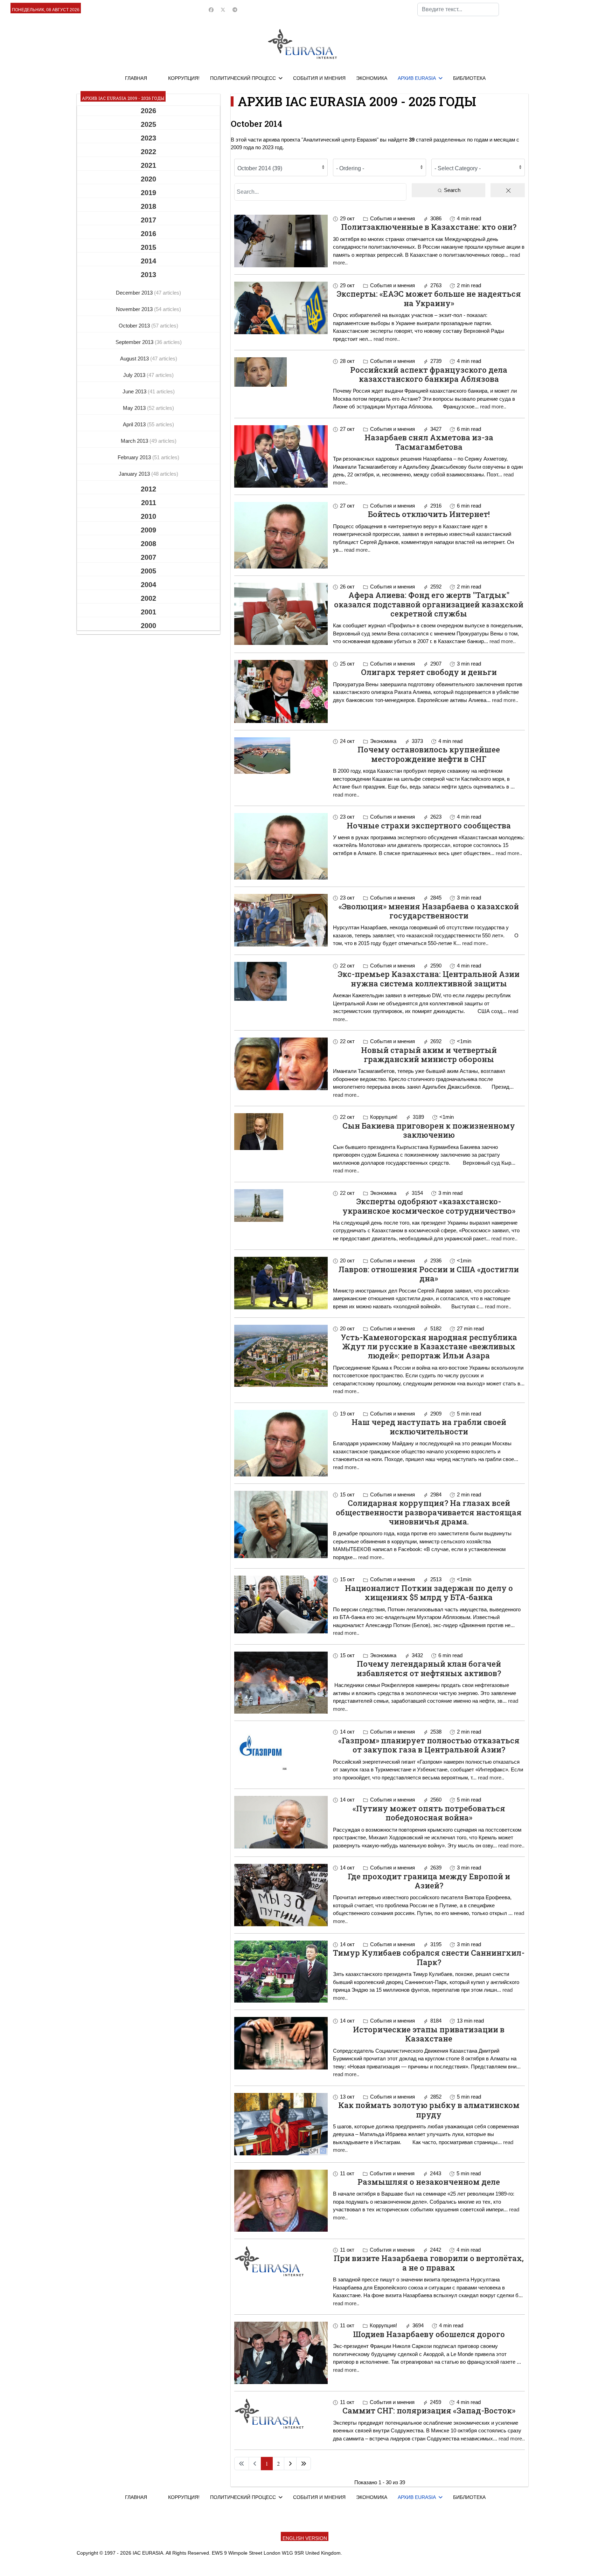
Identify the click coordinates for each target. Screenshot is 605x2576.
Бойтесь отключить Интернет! (429, 514)
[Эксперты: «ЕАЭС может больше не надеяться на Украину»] (281, 308)
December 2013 (135, 293)
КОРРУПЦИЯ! (184, 78)
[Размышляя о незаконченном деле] (281, 2201)
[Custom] (235, 10)
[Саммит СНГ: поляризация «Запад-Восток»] (281, 2413)
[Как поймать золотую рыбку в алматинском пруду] (281, 2124)
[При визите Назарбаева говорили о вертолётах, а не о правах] (281, 2261)
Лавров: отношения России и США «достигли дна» (429, 1274)
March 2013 (135, 441)
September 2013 (135, 342)
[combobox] (458, 9)
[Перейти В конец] (304, 2464)
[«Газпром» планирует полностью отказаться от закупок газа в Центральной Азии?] (281, 1749)
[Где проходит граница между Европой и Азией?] (281, 1895)
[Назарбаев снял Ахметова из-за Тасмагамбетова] (281, 456)
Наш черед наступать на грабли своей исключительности (429, 1427)
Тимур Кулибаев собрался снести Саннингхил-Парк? (429, 1957)
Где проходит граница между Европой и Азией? (429, 1881)
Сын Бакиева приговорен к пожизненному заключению (429, 1130)
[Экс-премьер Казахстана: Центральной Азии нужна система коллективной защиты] (281, 981)
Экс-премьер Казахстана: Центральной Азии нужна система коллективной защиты (429, 979)
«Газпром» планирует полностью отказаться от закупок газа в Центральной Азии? (429, 1745)
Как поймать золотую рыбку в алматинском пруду (429, 2110)
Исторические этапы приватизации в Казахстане (429, 2034)
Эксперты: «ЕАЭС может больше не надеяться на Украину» (429, 298)
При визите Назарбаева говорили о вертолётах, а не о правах (429, 2263)
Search (451, 190)
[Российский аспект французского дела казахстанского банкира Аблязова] (281, 372)
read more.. (387, 339)
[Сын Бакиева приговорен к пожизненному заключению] (281, 1132)
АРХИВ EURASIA (417, 78)
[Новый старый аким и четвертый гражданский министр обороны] (281, 1064)
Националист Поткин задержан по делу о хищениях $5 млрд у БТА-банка (429, 1593)
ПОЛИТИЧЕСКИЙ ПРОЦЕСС (243, 78)
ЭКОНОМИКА (372, 78)
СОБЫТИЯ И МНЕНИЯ (319, 78)
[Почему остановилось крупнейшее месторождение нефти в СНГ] (281, 756)
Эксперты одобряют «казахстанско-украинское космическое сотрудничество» (429, 1206)
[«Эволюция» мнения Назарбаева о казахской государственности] (281, 920)
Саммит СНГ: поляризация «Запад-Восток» (429, 2410)
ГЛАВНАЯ (136, 78)
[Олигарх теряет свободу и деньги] (281, 691)
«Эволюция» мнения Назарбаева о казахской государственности (429, 911)
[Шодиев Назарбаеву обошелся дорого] (281, 2353)
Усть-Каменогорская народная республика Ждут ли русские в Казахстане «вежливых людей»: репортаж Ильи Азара (429, 1346)
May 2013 (135, 408)
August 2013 (135, 359)
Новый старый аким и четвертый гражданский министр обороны (429, 1055)
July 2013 (135, 375)
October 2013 (135, 326)
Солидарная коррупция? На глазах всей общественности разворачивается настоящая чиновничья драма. (429, 1512)
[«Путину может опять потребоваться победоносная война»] (281, 1822)
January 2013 (135, 474)
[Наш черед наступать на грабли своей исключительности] (281, 1443)
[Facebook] (211, 10)
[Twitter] (223, 10)
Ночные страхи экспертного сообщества (429, 825)
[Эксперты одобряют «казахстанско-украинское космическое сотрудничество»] (281, 1206)
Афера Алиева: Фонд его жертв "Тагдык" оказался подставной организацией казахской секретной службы (429, 604)
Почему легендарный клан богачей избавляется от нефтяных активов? (429, 1668)
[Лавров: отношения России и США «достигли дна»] (281, 1283)
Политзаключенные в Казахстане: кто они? (429, 227)
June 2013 (135, 391)
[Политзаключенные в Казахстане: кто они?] (281, 241)
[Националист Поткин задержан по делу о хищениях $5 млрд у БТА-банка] (281, 1604)
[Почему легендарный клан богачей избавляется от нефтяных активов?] (281, 1683)
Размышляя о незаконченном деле (429, 2182)
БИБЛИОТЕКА (469, 78)
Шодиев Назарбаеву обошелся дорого (429, 2334)
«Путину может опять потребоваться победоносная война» (429, 1813)
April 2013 (135, 424)
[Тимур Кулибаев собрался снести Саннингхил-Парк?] (281, 1972)
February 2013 (135, 457)
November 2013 (135, 309)
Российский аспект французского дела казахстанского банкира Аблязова (429, 374)
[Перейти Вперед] (290, 2464)
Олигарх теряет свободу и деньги (429, 672)
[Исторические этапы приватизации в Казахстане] (281, 2043)
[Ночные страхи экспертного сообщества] (281, 846)
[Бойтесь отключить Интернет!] (281, 535)
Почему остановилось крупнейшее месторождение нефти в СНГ (429, 754)
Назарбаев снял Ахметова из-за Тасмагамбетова (429, 442)
